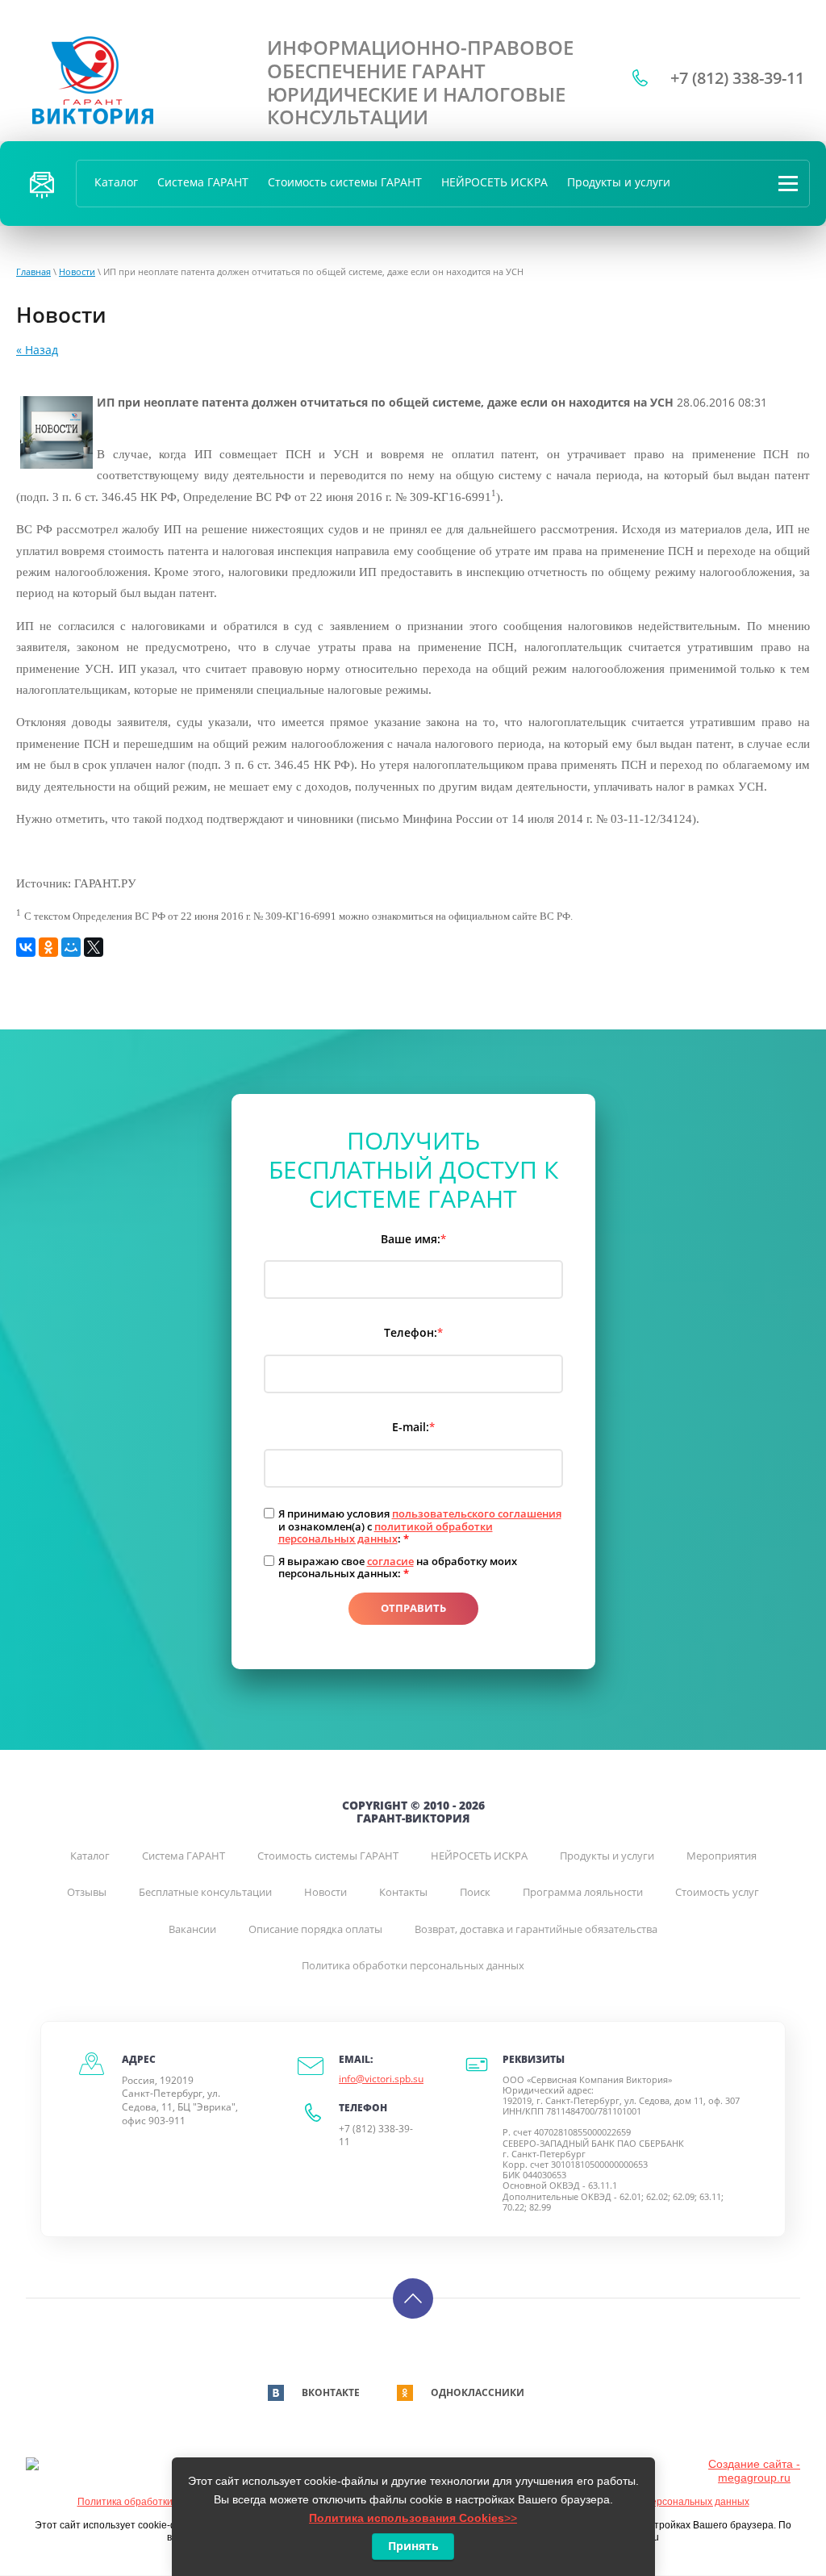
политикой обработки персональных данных (386, 1533)
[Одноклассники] (48, 947)
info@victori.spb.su (381, 2079)
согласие (390, 1561)
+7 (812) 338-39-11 (737, 78)
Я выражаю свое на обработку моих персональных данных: (398, 1568)
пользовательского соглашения (477, 1513)
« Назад (37, 350)
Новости (77, 271)
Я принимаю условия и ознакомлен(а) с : (420, 1527)
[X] (94, 947)
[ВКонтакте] (26, 947)
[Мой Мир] (71, 947)
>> (413, 2518)
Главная (33, 271)
